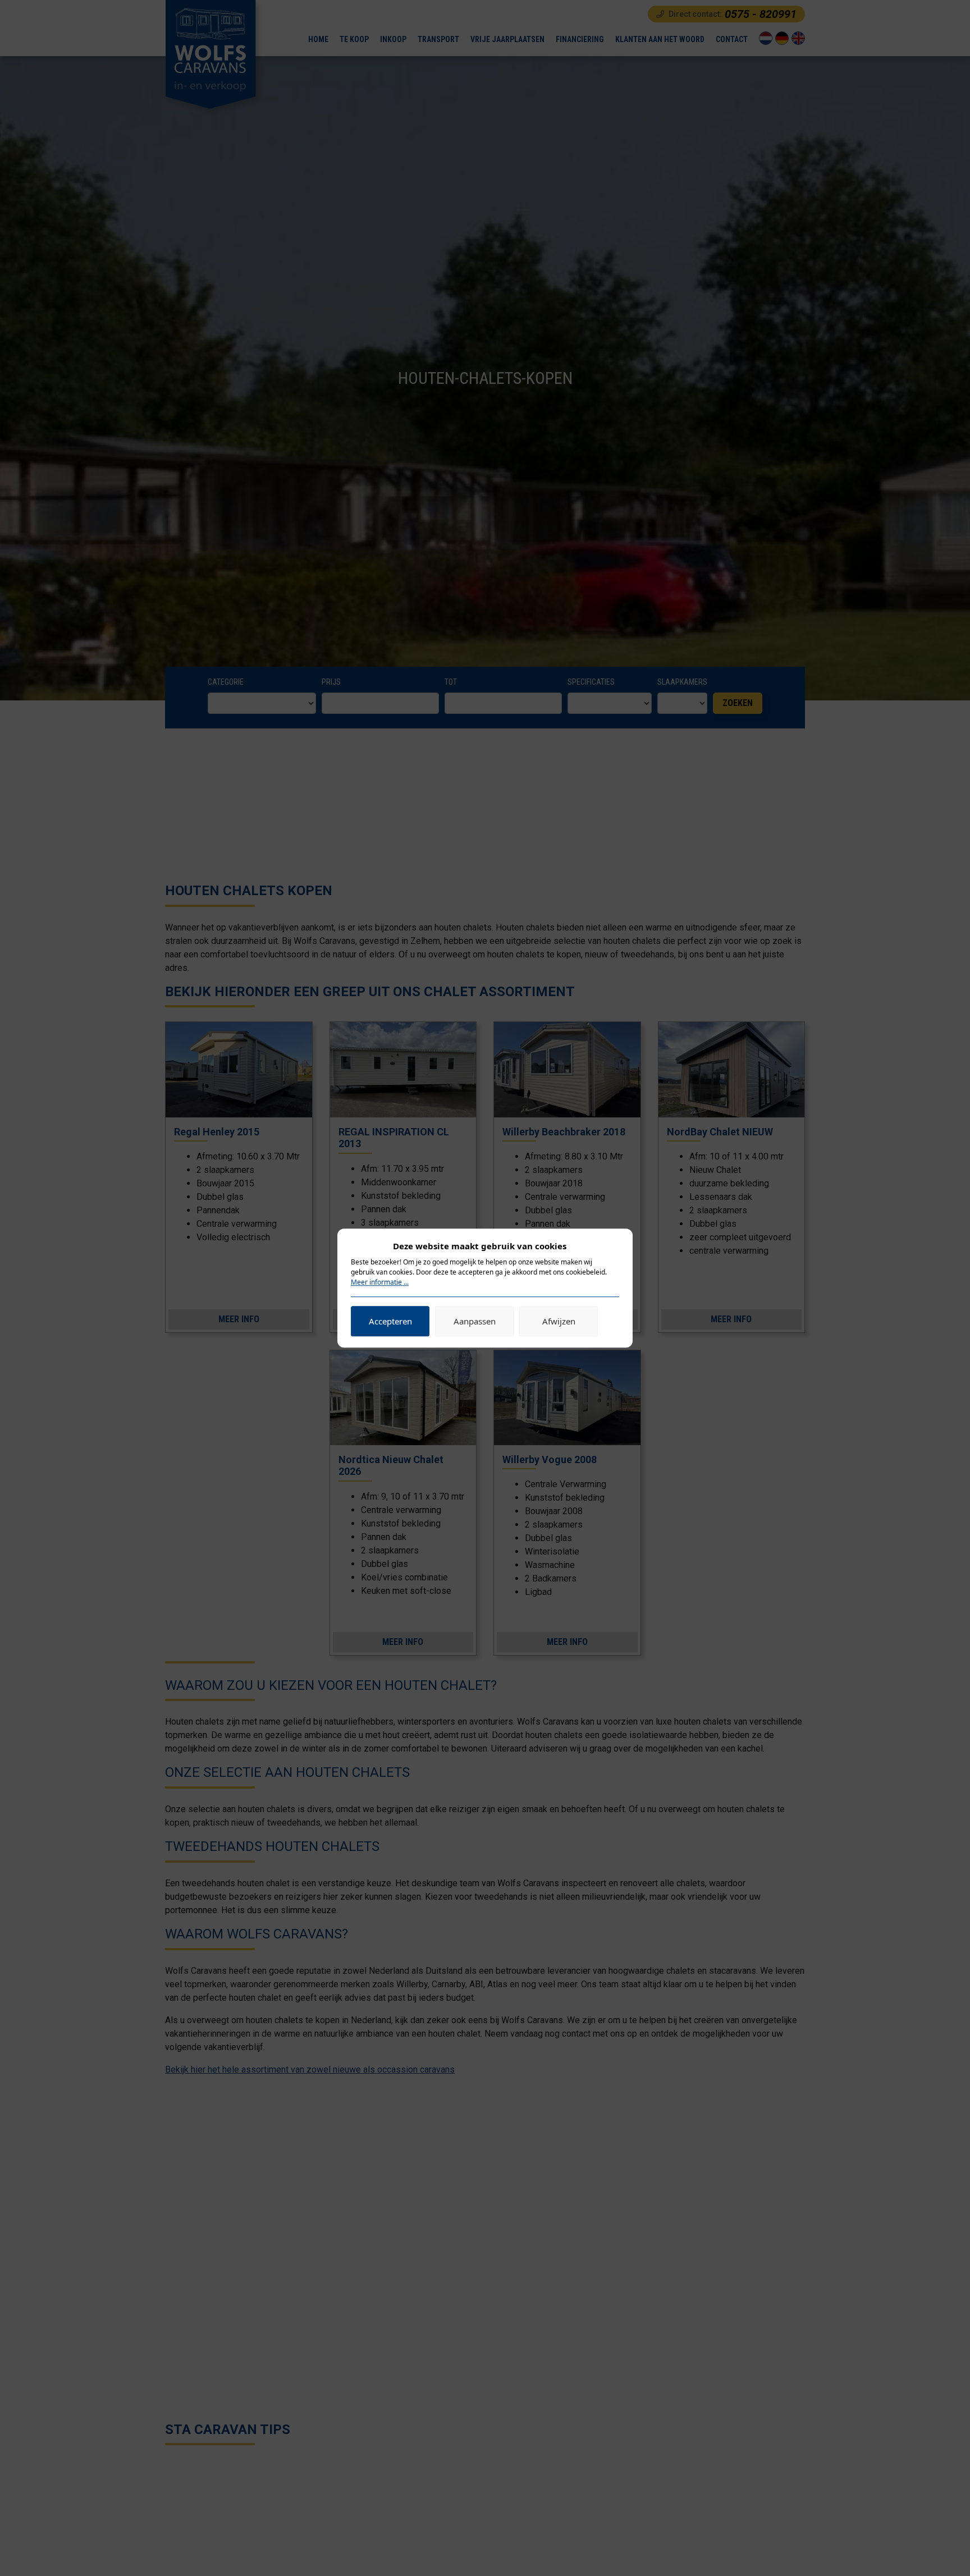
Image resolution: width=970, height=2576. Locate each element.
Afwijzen (559, 1321)
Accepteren (390, 1321)
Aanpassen (475, 1321)
